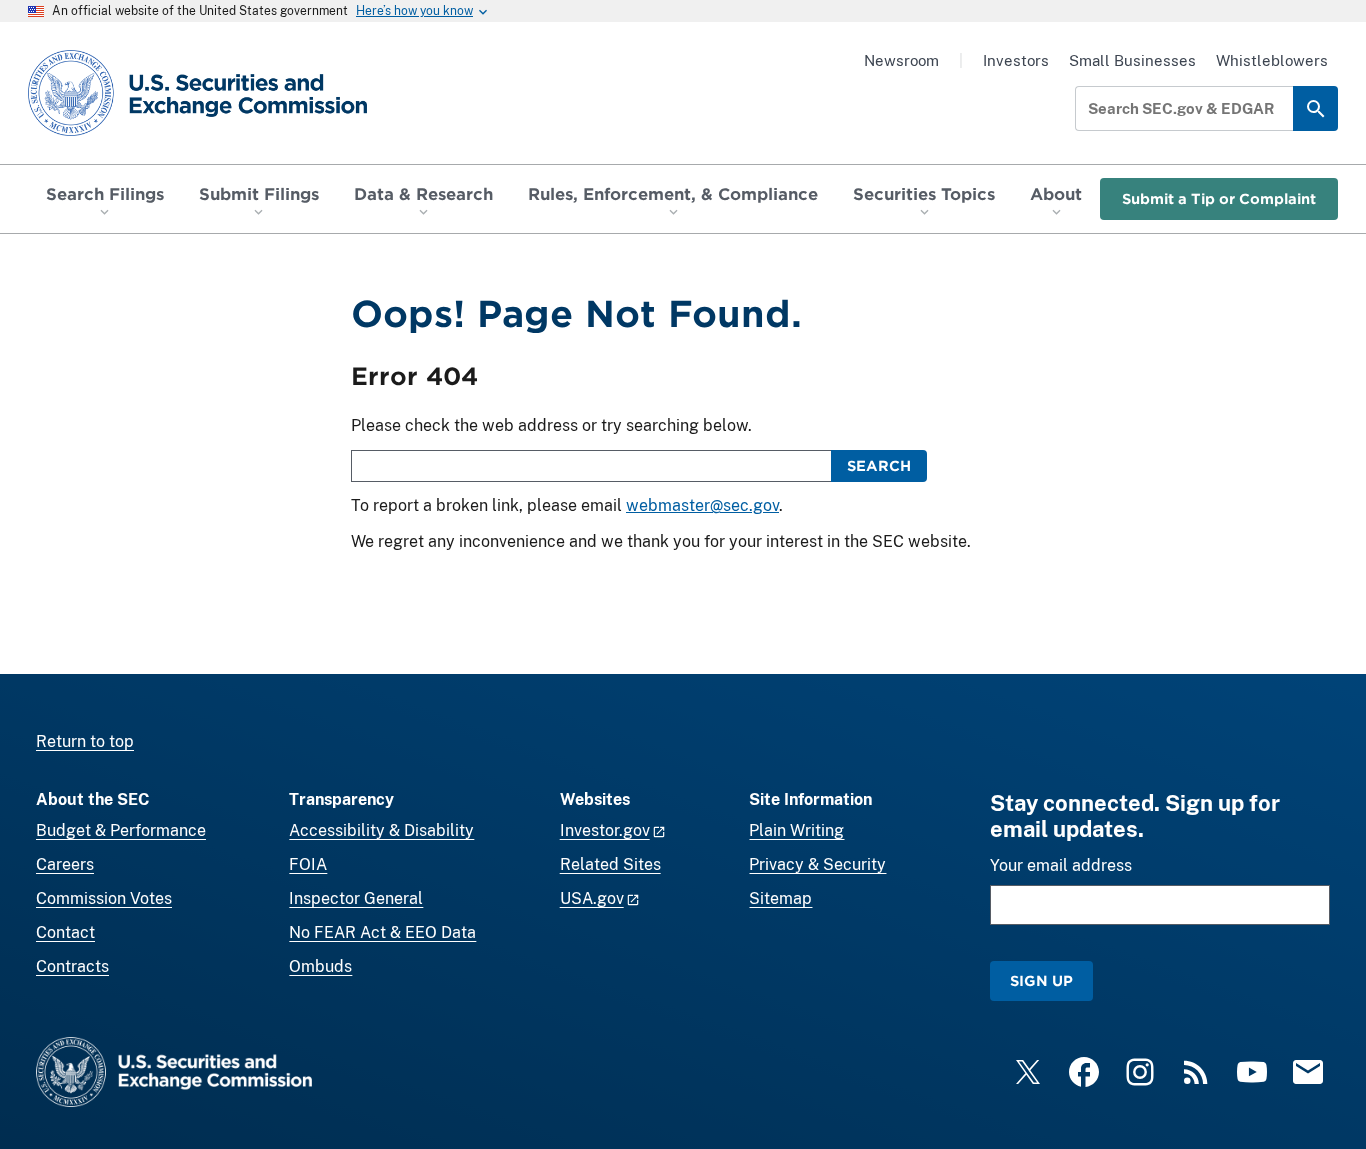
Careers (65, 864)
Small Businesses (1132, 60)
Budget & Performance (121, 830)
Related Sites (610, 864)
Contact (65, 932)
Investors (1016, 60)
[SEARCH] (1315, 108)
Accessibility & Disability (381, 830)
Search (879, 465)
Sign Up (1041, 980)
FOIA (308, 864)
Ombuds (320, 966)
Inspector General (356, 898)
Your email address (1061, 865)
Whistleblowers (1272, 60)
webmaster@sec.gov (702, 505)
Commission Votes (104, 898)
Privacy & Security (817, 864)
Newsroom (901, 60)
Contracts (72, 966)
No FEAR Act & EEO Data (382, 932)
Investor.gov (605, 830)
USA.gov (592, 898)
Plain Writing (796, 830)
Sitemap (780, 898)
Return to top (85, 741)
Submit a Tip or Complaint (1219, 198)
